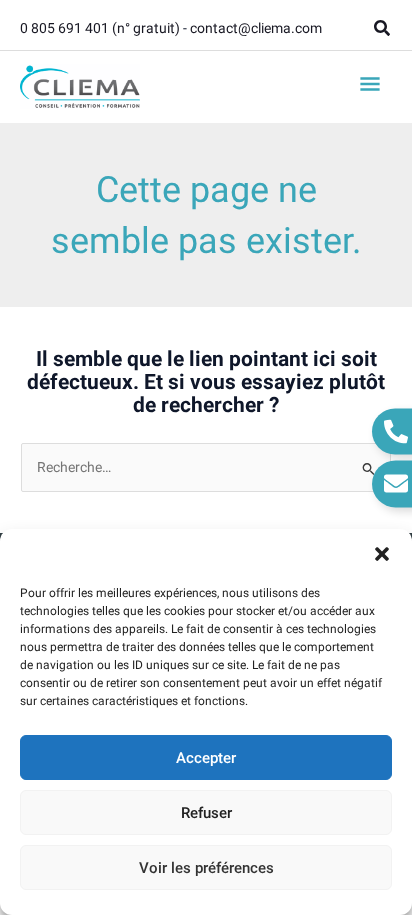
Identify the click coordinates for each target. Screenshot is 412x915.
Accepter (206, 758)
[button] (382, 554)
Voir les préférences (206, 868)
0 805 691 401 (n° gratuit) (100, 28)
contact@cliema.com (256, 28)
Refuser (206, 813)
